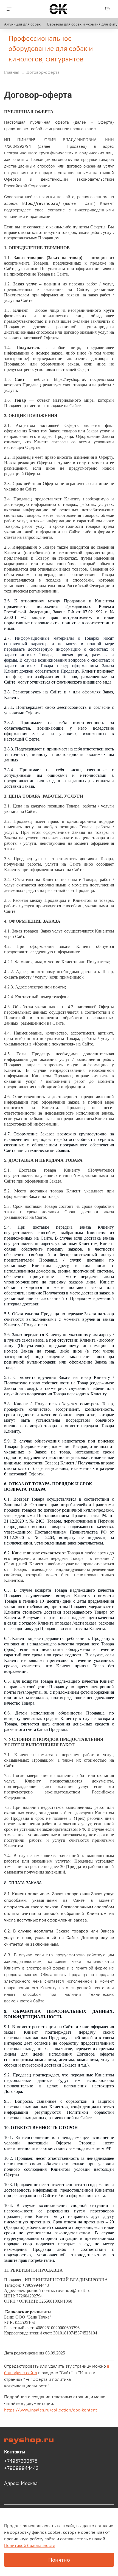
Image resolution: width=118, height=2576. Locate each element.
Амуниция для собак (22, 24)
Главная (12, 72)
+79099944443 (21, 2468)
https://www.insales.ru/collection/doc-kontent (51, 2410)
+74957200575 (21, 2461)
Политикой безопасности (30, 2545)
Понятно (59, 2560)
